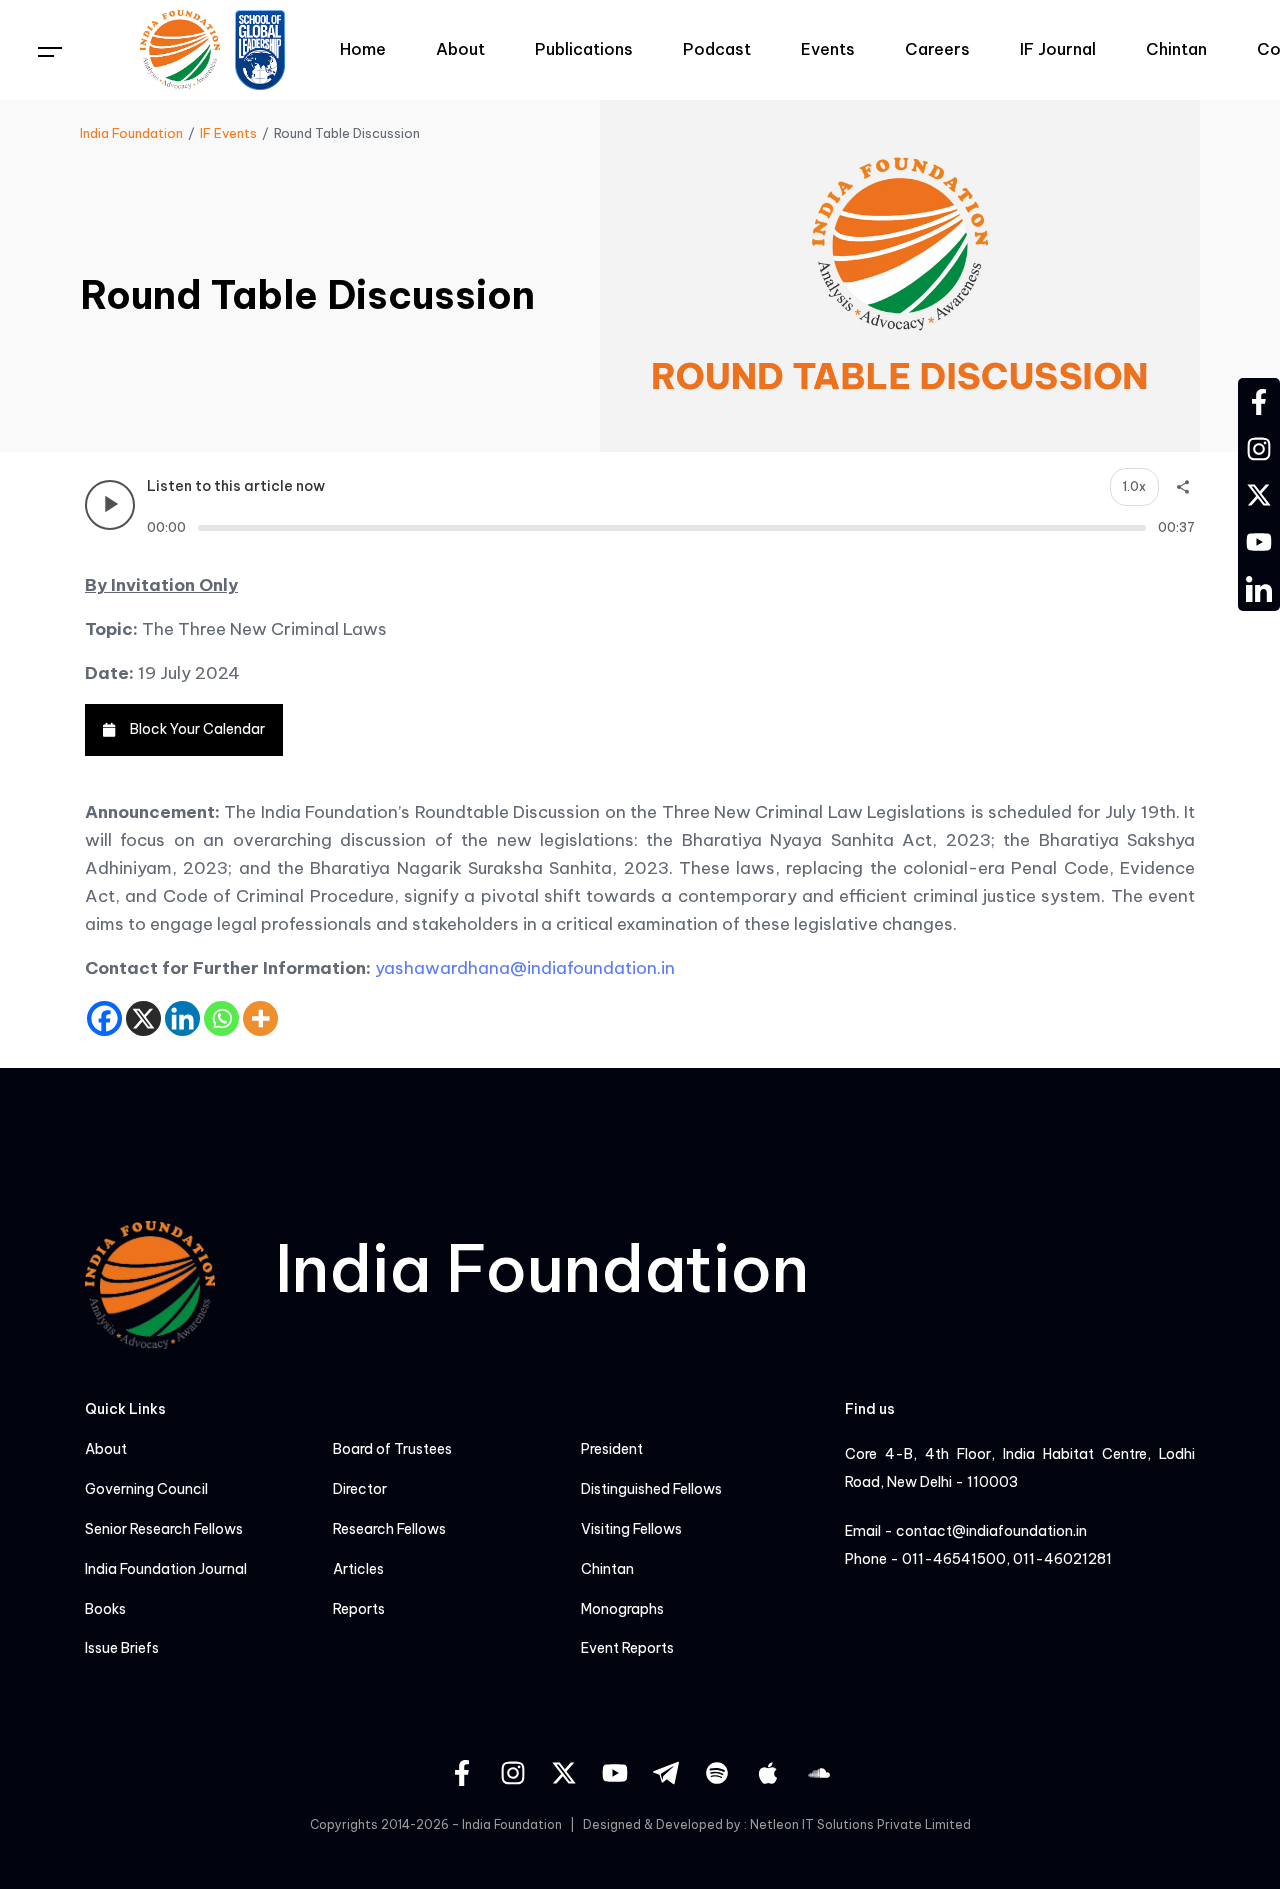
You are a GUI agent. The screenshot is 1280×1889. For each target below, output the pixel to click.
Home (363, 49)
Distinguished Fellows (651, 1489)
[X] (143, 1018)
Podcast (717, 49)
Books (105, 1609)
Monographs (622, 1609)
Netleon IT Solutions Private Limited (860, 1824)
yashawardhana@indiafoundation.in (525, 968)
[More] (260, 1018)
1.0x (1134, 486)
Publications (584, 49)
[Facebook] (104, 1018)
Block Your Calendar (197, 729)
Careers (937, 49)
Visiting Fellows (631, 1529)
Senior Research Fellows (164, 1529)
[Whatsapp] (221, 1018)
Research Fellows (389, 1529)
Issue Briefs (122, 1648)
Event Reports (627, 1648)
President (612, 1449)
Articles (358, 1569)
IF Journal (1058, 49)
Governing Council (146, 1489)
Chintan (1176, 49)
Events (828, 49)
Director (360, 1489)
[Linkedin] (182, 1018)
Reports (359, 1609)
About (460, 49)
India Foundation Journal (166, 1569)
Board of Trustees (392, 1449)
